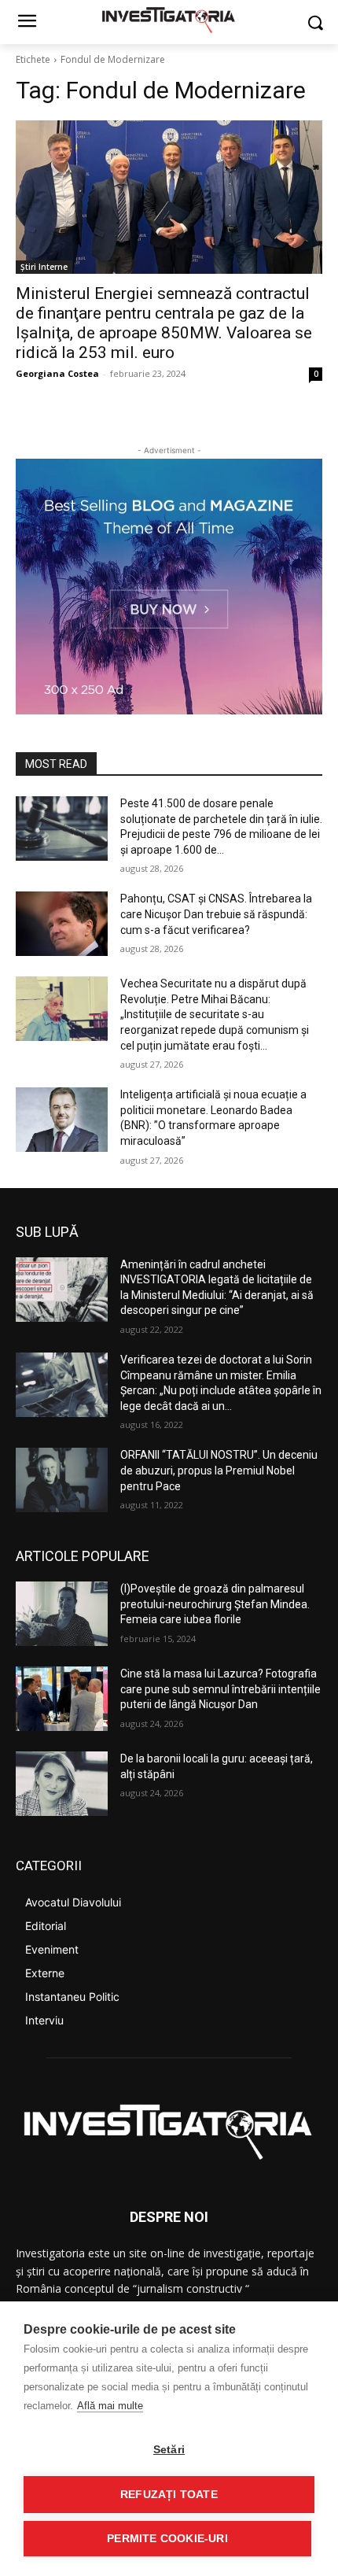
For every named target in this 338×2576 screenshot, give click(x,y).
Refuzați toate (169, 2495)
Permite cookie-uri (167, 2539)
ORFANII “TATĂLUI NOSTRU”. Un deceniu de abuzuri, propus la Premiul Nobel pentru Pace (219, 1470)
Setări (169, 2450)
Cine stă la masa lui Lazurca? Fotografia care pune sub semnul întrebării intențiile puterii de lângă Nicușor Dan (220, 1689)
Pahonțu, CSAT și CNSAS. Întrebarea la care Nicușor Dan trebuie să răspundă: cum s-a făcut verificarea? (216, 914)
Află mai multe (110, 2406)
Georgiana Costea (57, 373)
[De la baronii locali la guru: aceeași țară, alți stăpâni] (62, 1784)
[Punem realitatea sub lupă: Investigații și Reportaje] (169, 19)
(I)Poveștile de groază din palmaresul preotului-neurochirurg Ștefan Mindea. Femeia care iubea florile (215, 1604)
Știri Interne (44, 267)
